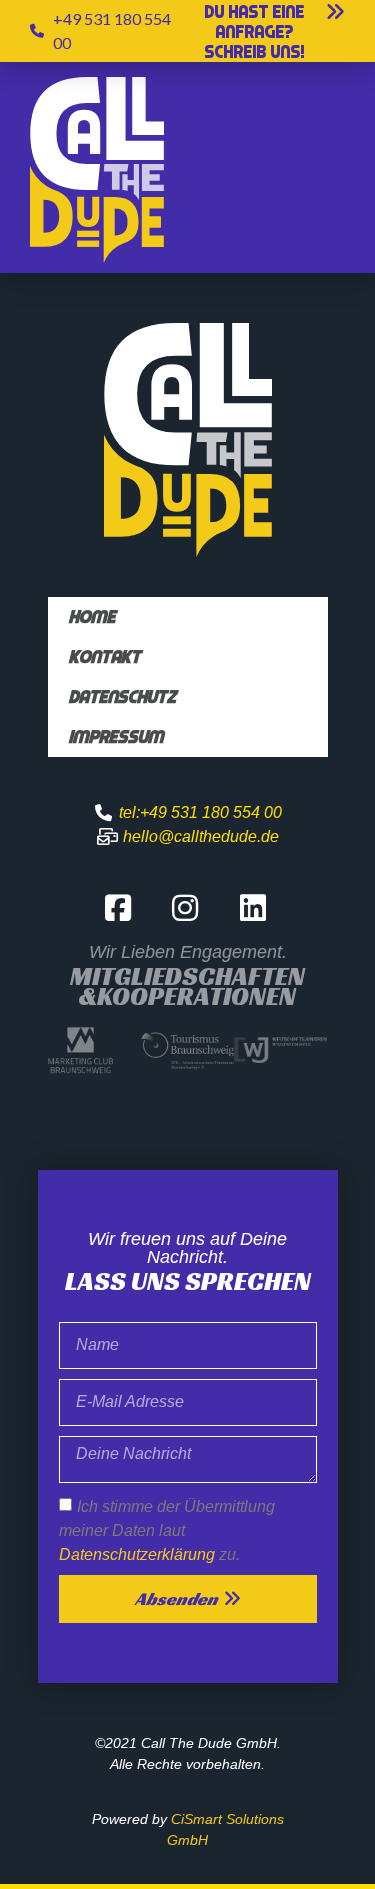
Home (91, 616)
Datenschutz (121, 696)
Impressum (115, 736)
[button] (267, 32)
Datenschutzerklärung (137, 1553)
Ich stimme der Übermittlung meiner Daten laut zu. (167, 1529)
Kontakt (104, 656)
